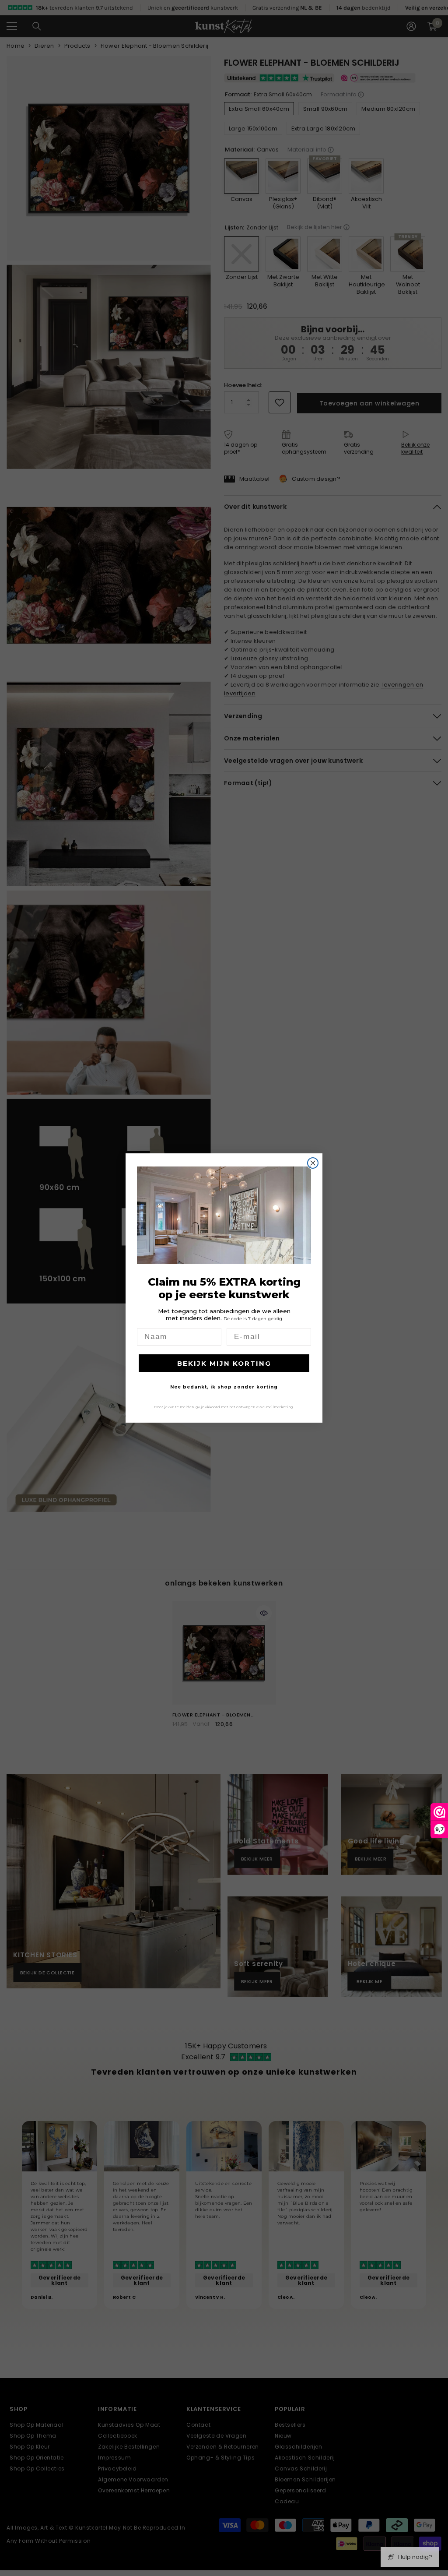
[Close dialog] (313, 1163)
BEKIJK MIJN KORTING (224, 1363)
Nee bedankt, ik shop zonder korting (224, 1387)
